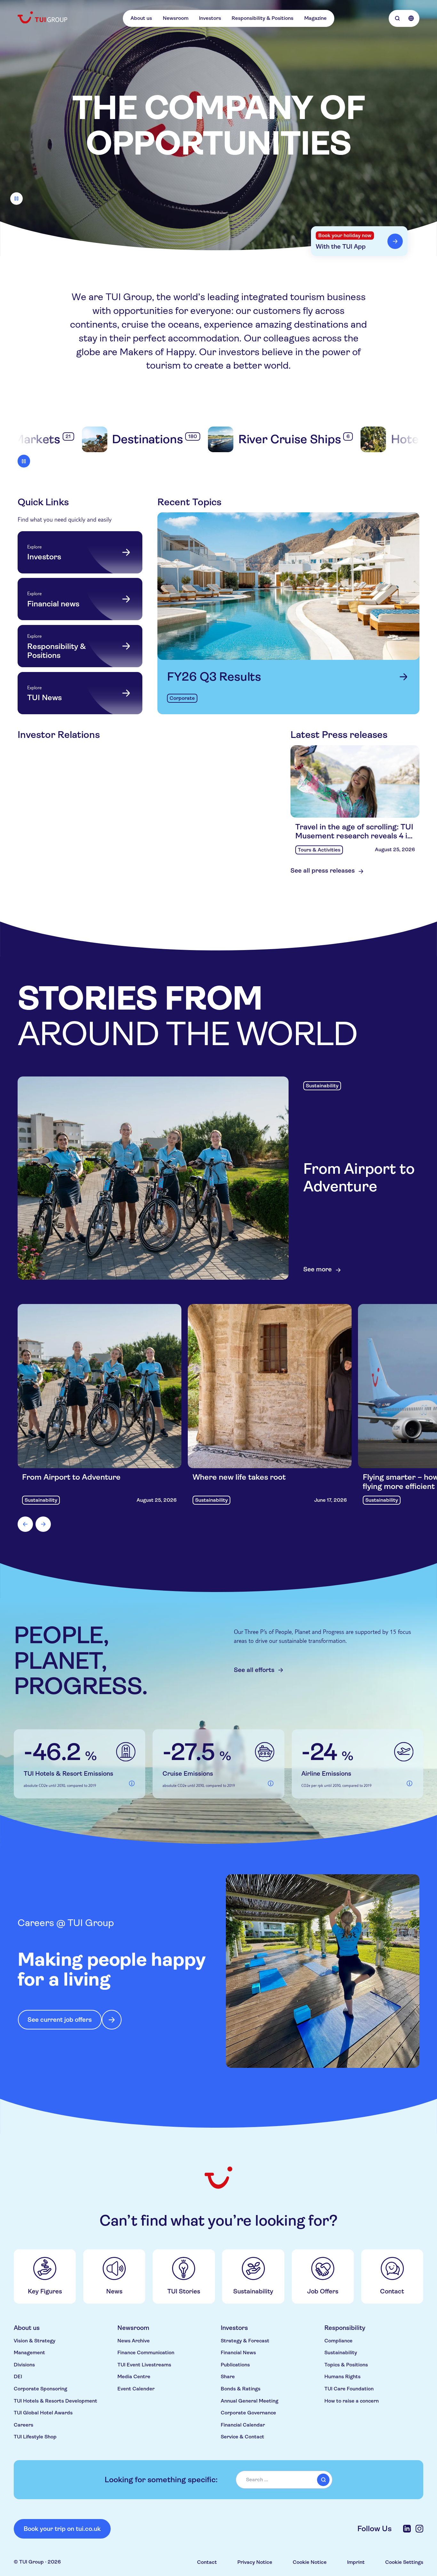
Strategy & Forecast (245, 2341)
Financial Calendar (243, 2425)
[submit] (323, 2480)
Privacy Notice (255, 2562)
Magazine (315, 18)
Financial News (238, 2353)
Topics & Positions (346, 2365)
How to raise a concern (352, 2401)
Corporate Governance (248, 2413)
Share (228, 2377)
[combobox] (284, 2480)
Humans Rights (342, 2377)
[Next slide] (43, 1524)
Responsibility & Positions (262, 18)
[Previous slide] (25, 1524)
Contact (207, 2562)
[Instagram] (419, 2529)
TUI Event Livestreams (144, 2365)
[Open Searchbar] (397, 18)
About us (141, 18)
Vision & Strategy (35, 2341)
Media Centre (134, 2377)
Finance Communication (146, 2353)
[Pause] (16, 199)
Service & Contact (242, 2437)
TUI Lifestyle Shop (35, 2437)
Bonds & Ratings (241, 2389)
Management (29, 2353)
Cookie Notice (310, 2562)
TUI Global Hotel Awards (43, 2413)
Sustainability (341, 2353)
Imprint (356, 2562)
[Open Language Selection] (411, 18)
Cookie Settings (404, 2562)
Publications (235, 2365)
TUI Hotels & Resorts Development (56, 2401)
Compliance (338, 2341)
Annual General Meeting (250, 2401)
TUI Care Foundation (349, 2389)
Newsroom (176, 18)
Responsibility (345, 2328)
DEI (18, 2377)
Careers (24, 2425)
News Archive (134, 2341)
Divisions (24, 2365)
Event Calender (136, 2389)
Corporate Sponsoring (40, 2389)
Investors (210, 18)
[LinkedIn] (407, 2529)
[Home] (43, 17)
